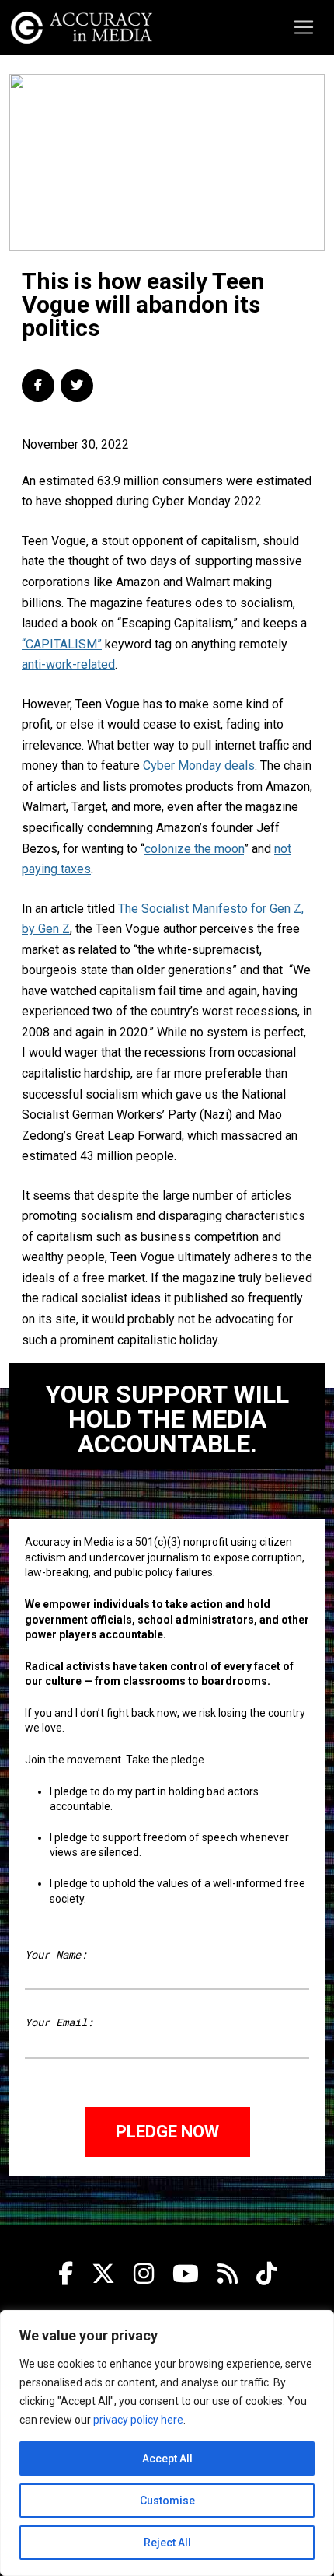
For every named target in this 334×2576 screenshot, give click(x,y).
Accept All (167, 2459)
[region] (167, 2443)
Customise (167, 2501)
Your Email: (59, 2022)
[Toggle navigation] (304, 27)
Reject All (167, 2543)
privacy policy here (138, 2420)
